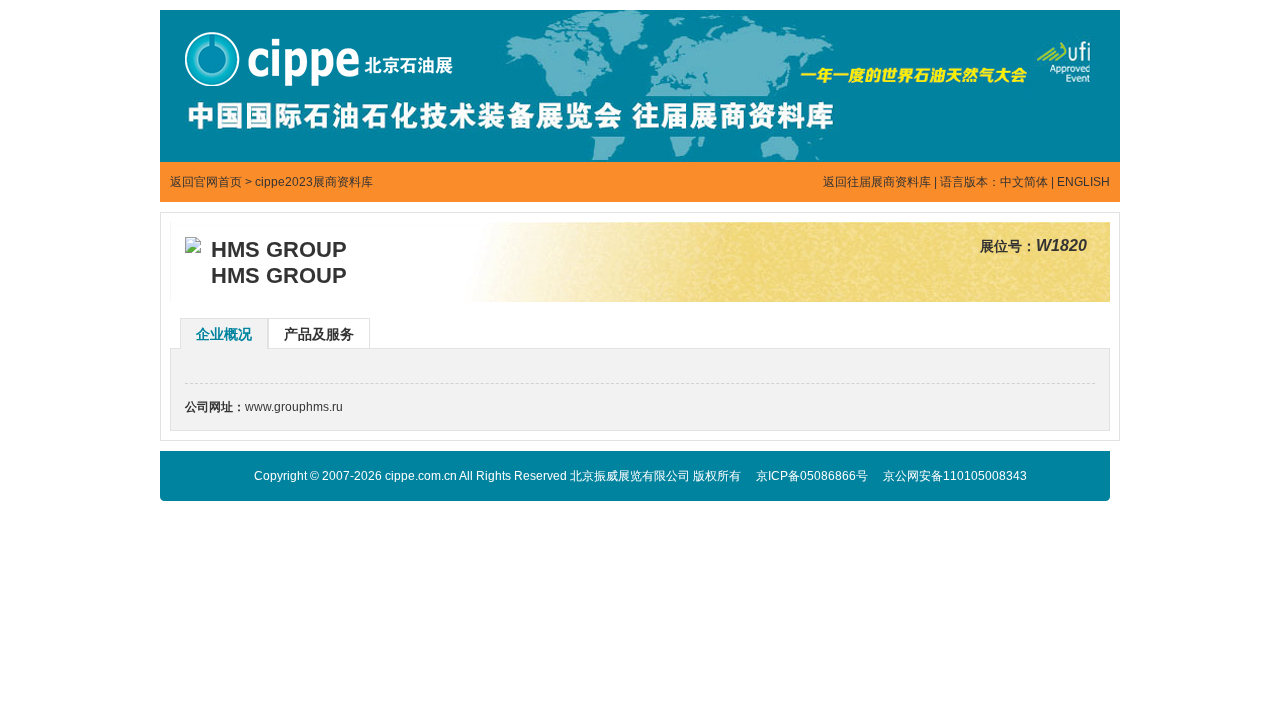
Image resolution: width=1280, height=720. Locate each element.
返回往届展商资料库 (877, 182)
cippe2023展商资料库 (314, 182)
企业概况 (224, 334)
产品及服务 (319, 334)
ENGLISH (1083, 182)
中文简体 (1024, 182)
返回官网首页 (206, 182)
